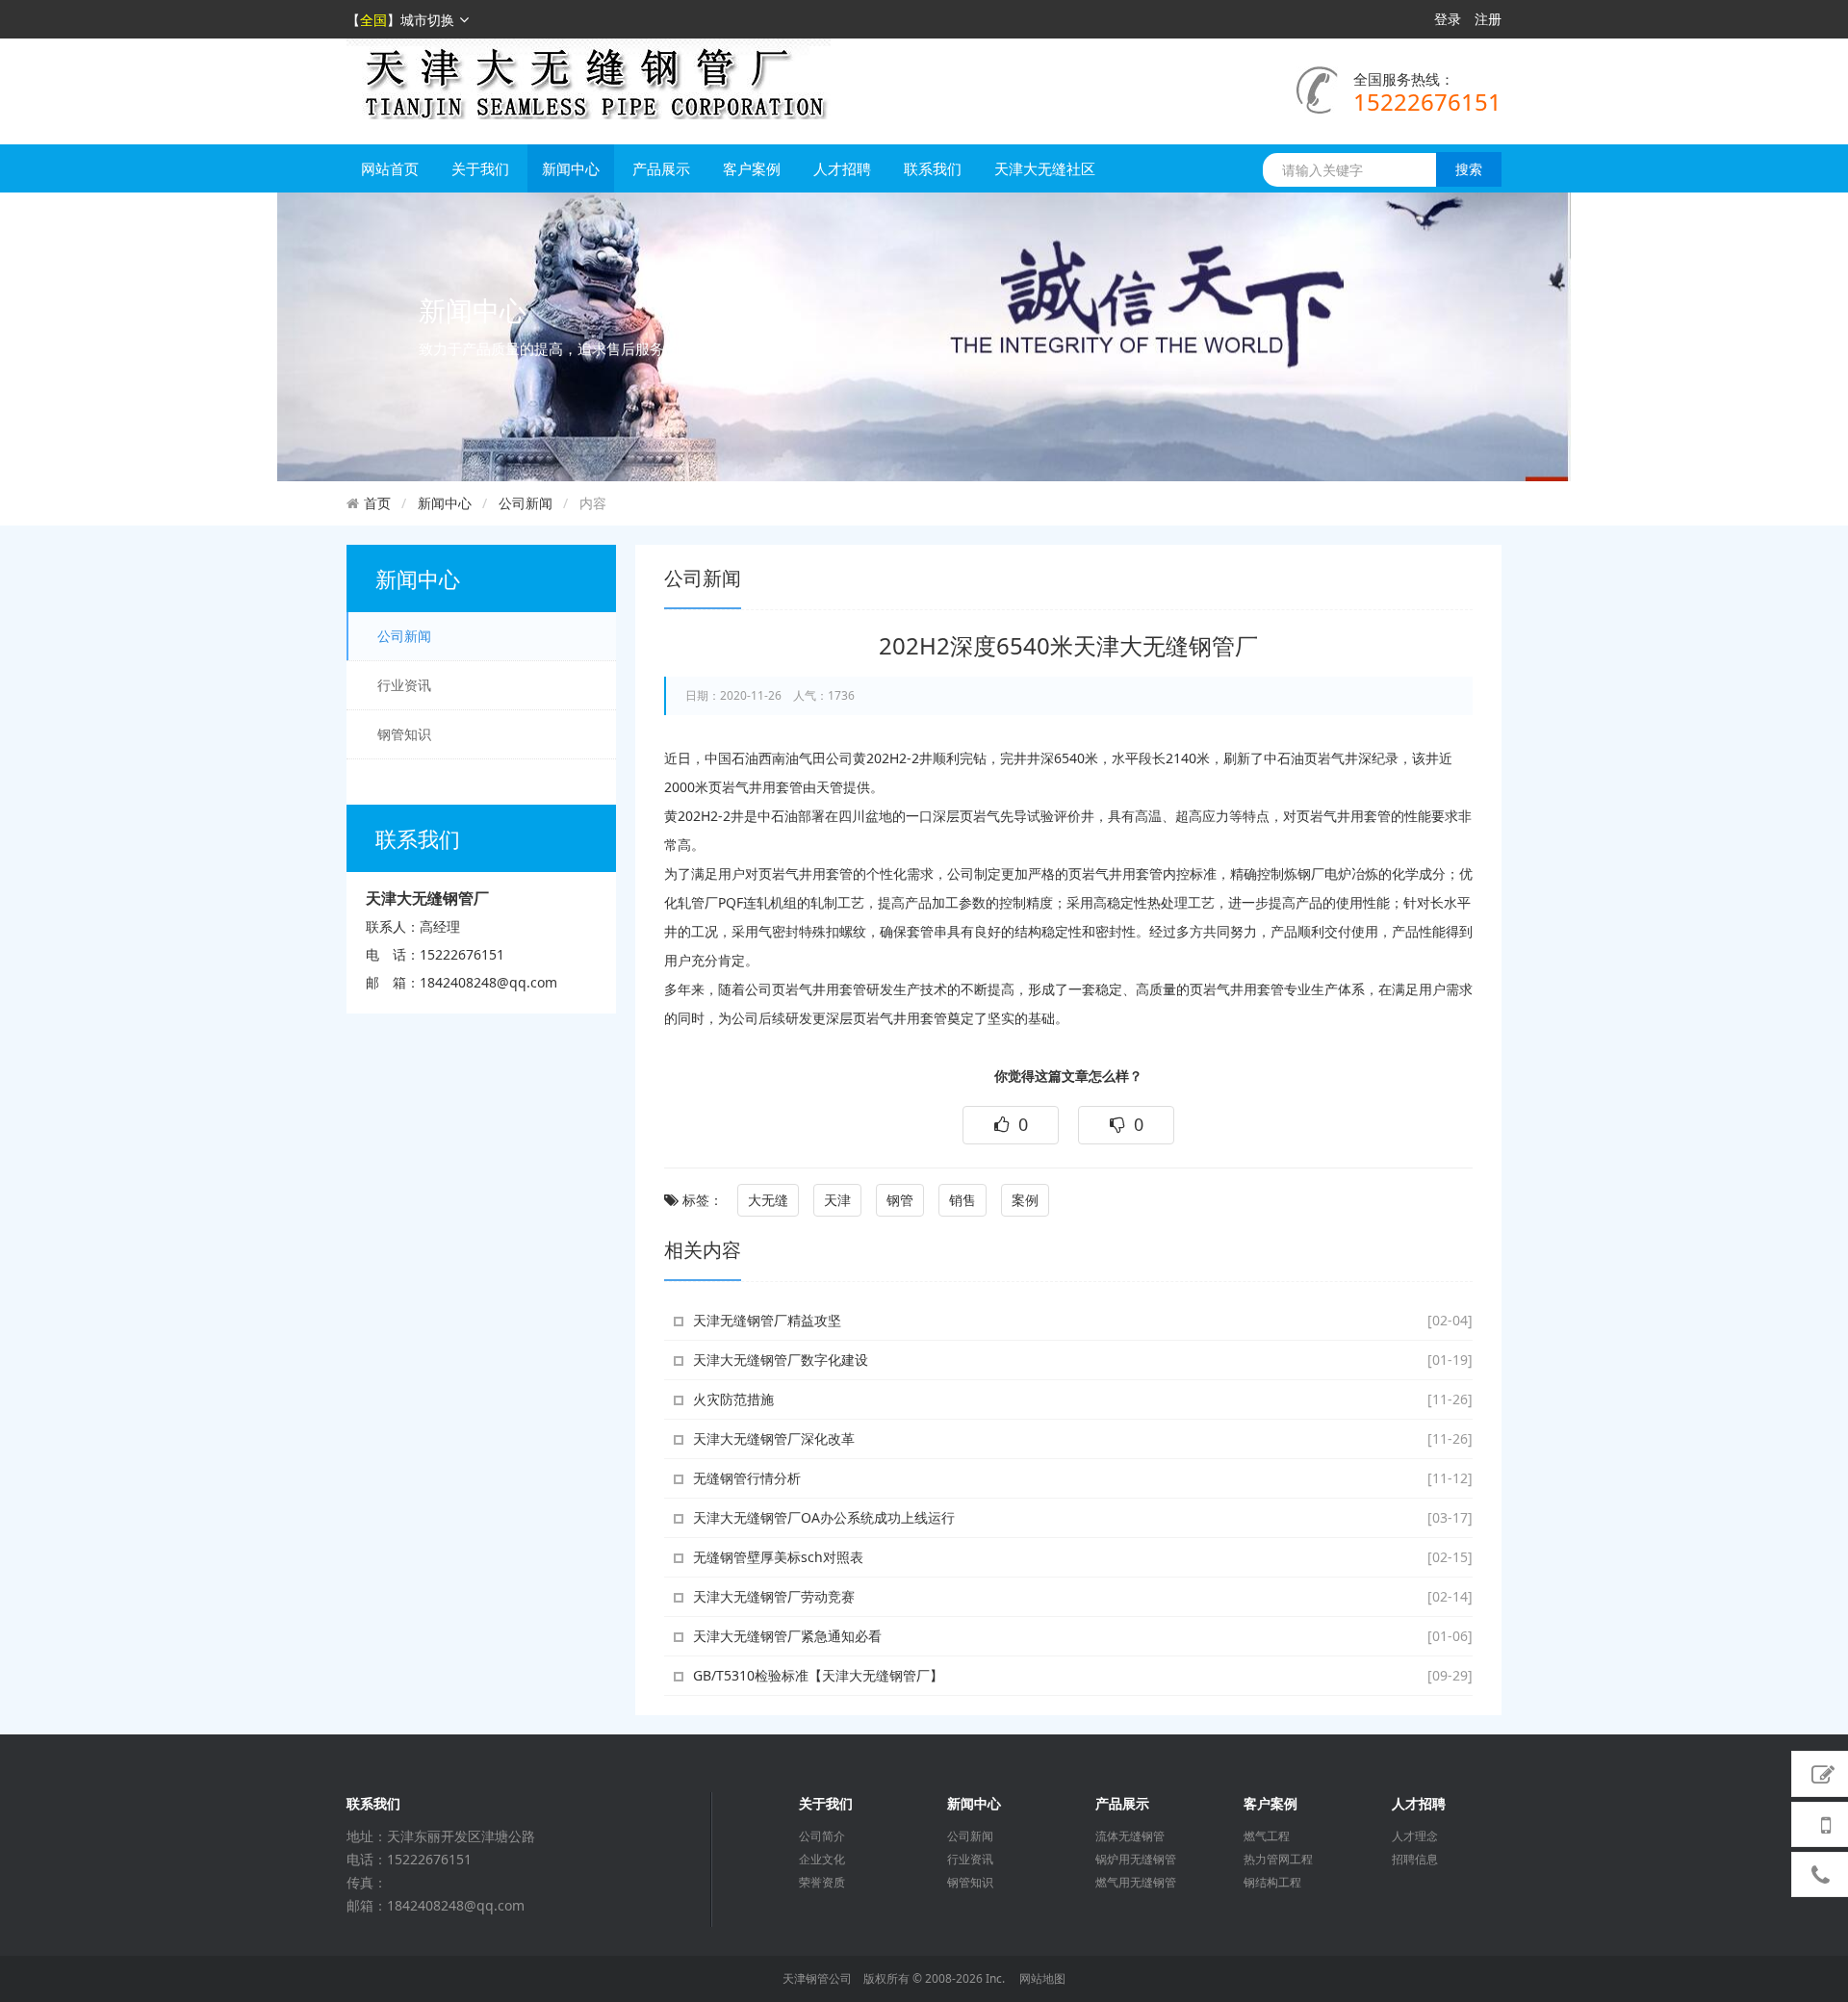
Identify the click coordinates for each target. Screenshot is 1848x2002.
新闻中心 (571, 168)
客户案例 (752, 168)
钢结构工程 (1272, 1883)
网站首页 (390, 168)
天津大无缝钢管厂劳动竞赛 (774, 1596)
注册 (1488, 19)
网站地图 (1042, 1978)
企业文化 (822, 1860)
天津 (837, 1200)
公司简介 (822, 1836)
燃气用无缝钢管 (1136, 1883)
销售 (962, 1200)
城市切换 (427, 20)
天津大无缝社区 (1045, 168)
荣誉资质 (822, 1883)
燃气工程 (1267, 1836)
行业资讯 (404, 685)
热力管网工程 (1278, 1860)
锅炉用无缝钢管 (1136, 1860)
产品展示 (661, 168)
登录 (1448, 19)
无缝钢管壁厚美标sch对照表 (778, 1557)
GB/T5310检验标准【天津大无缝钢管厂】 (818, 1675)
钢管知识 (404, 734)
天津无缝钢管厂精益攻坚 (767, 1320)
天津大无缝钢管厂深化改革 (774, 1438)
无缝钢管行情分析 (747, 1478)
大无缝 (768, 1200)
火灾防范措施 (733, 1399)
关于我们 (480, 168)
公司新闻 (526, 503)
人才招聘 (842, 168)
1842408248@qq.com (488, 982)
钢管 (900, 1200)
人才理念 (1415, 1836)
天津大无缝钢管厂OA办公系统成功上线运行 (824, 1517)
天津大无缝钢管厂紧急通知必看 (787, 1636)
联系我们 (933, 168)
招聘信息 (1415, 1860)
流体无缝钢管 (1130, 1836)
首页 (377, 503)
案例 (1025, 1200)
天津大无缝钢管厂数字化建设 (781, 1360)
